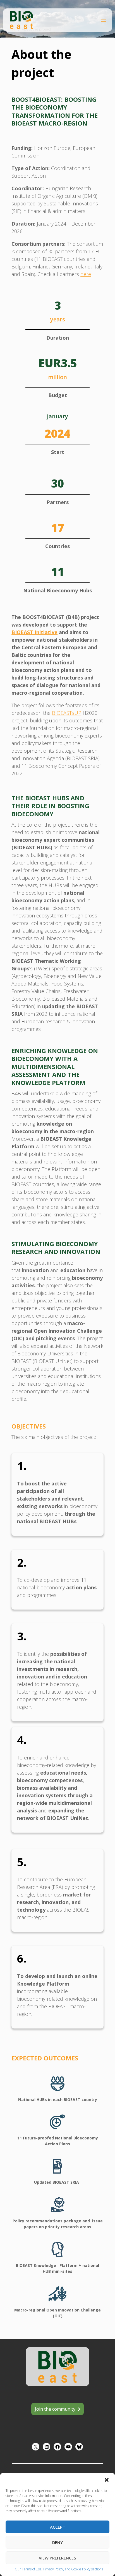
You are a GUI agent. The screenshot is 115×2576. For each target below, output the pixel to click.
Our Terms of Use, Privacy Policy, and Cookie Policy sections (59, 2569)
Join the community (55, 2409)
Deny (57, 2542)
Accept (58, 2527)
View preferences (57, 2558)
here (86, 274)
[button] (107, 2480)
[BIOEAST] (21, 19)
